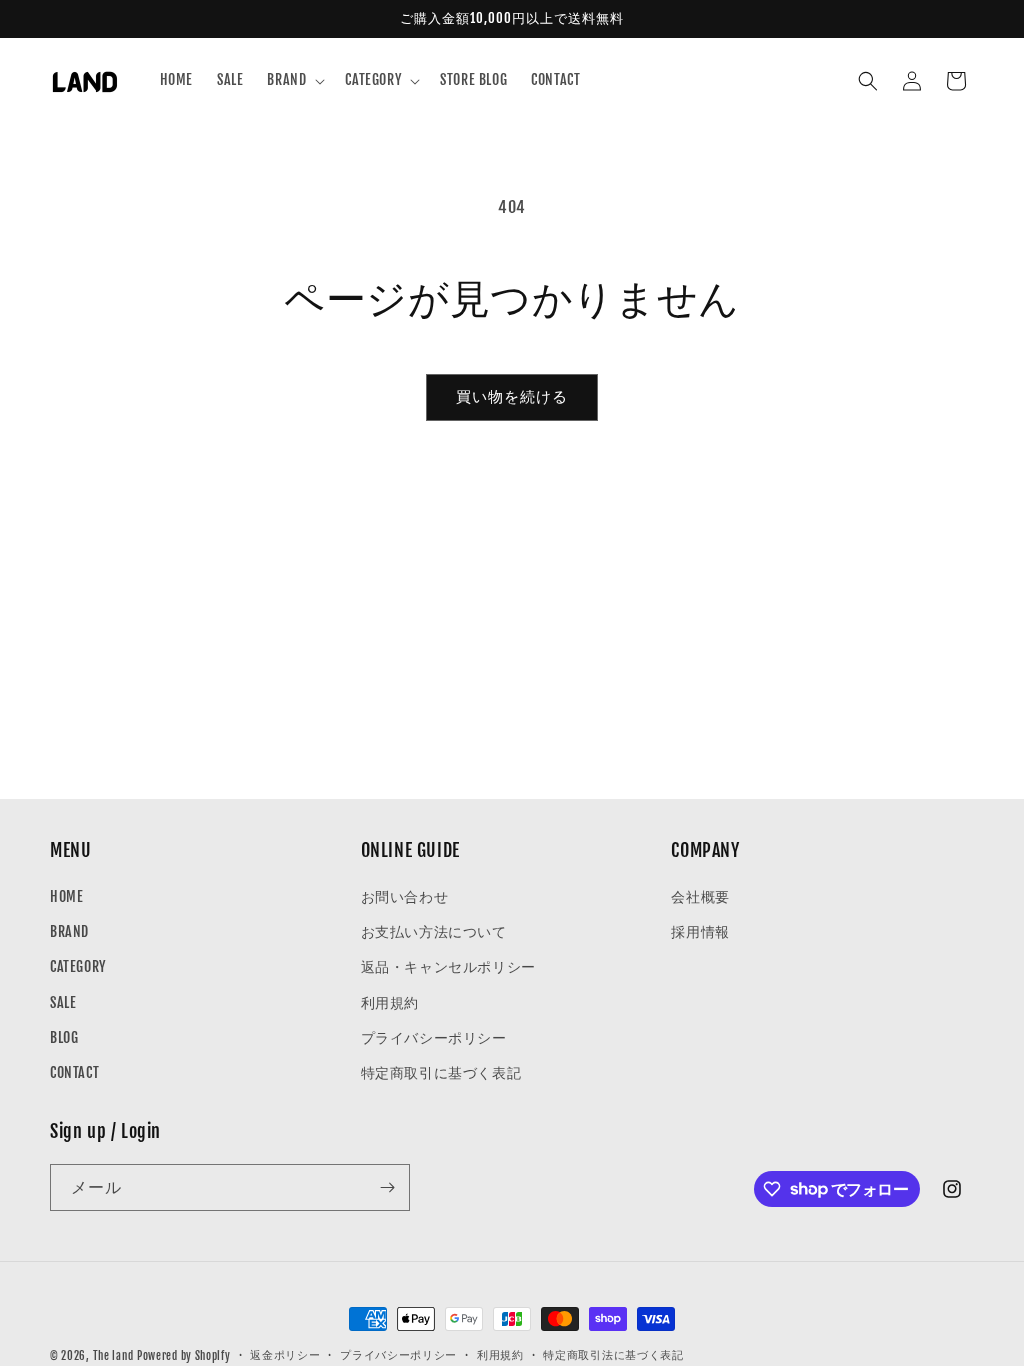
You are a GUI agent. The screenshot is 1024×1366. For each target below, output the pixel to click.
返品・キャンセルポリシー (448, 966)
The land (113, 1356)
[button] (294, 80)
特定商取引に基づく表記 (441, 1072)
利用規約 (390, 1002)
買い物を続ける (512, 396)
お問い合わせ (405, 896)
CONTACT (74, 1072)
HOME (66, 896)
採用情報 (700, 931)
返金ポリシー (285, 1355)
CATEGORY (78, 966)
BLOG (64, 1037)
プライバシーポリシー (434, 1037)
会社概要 (700, 896)
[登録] (387, 1187)
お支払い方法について (434, 931)
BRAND (69, 931)
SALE (63, 1002)
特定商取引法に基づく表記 (613, 1355)
